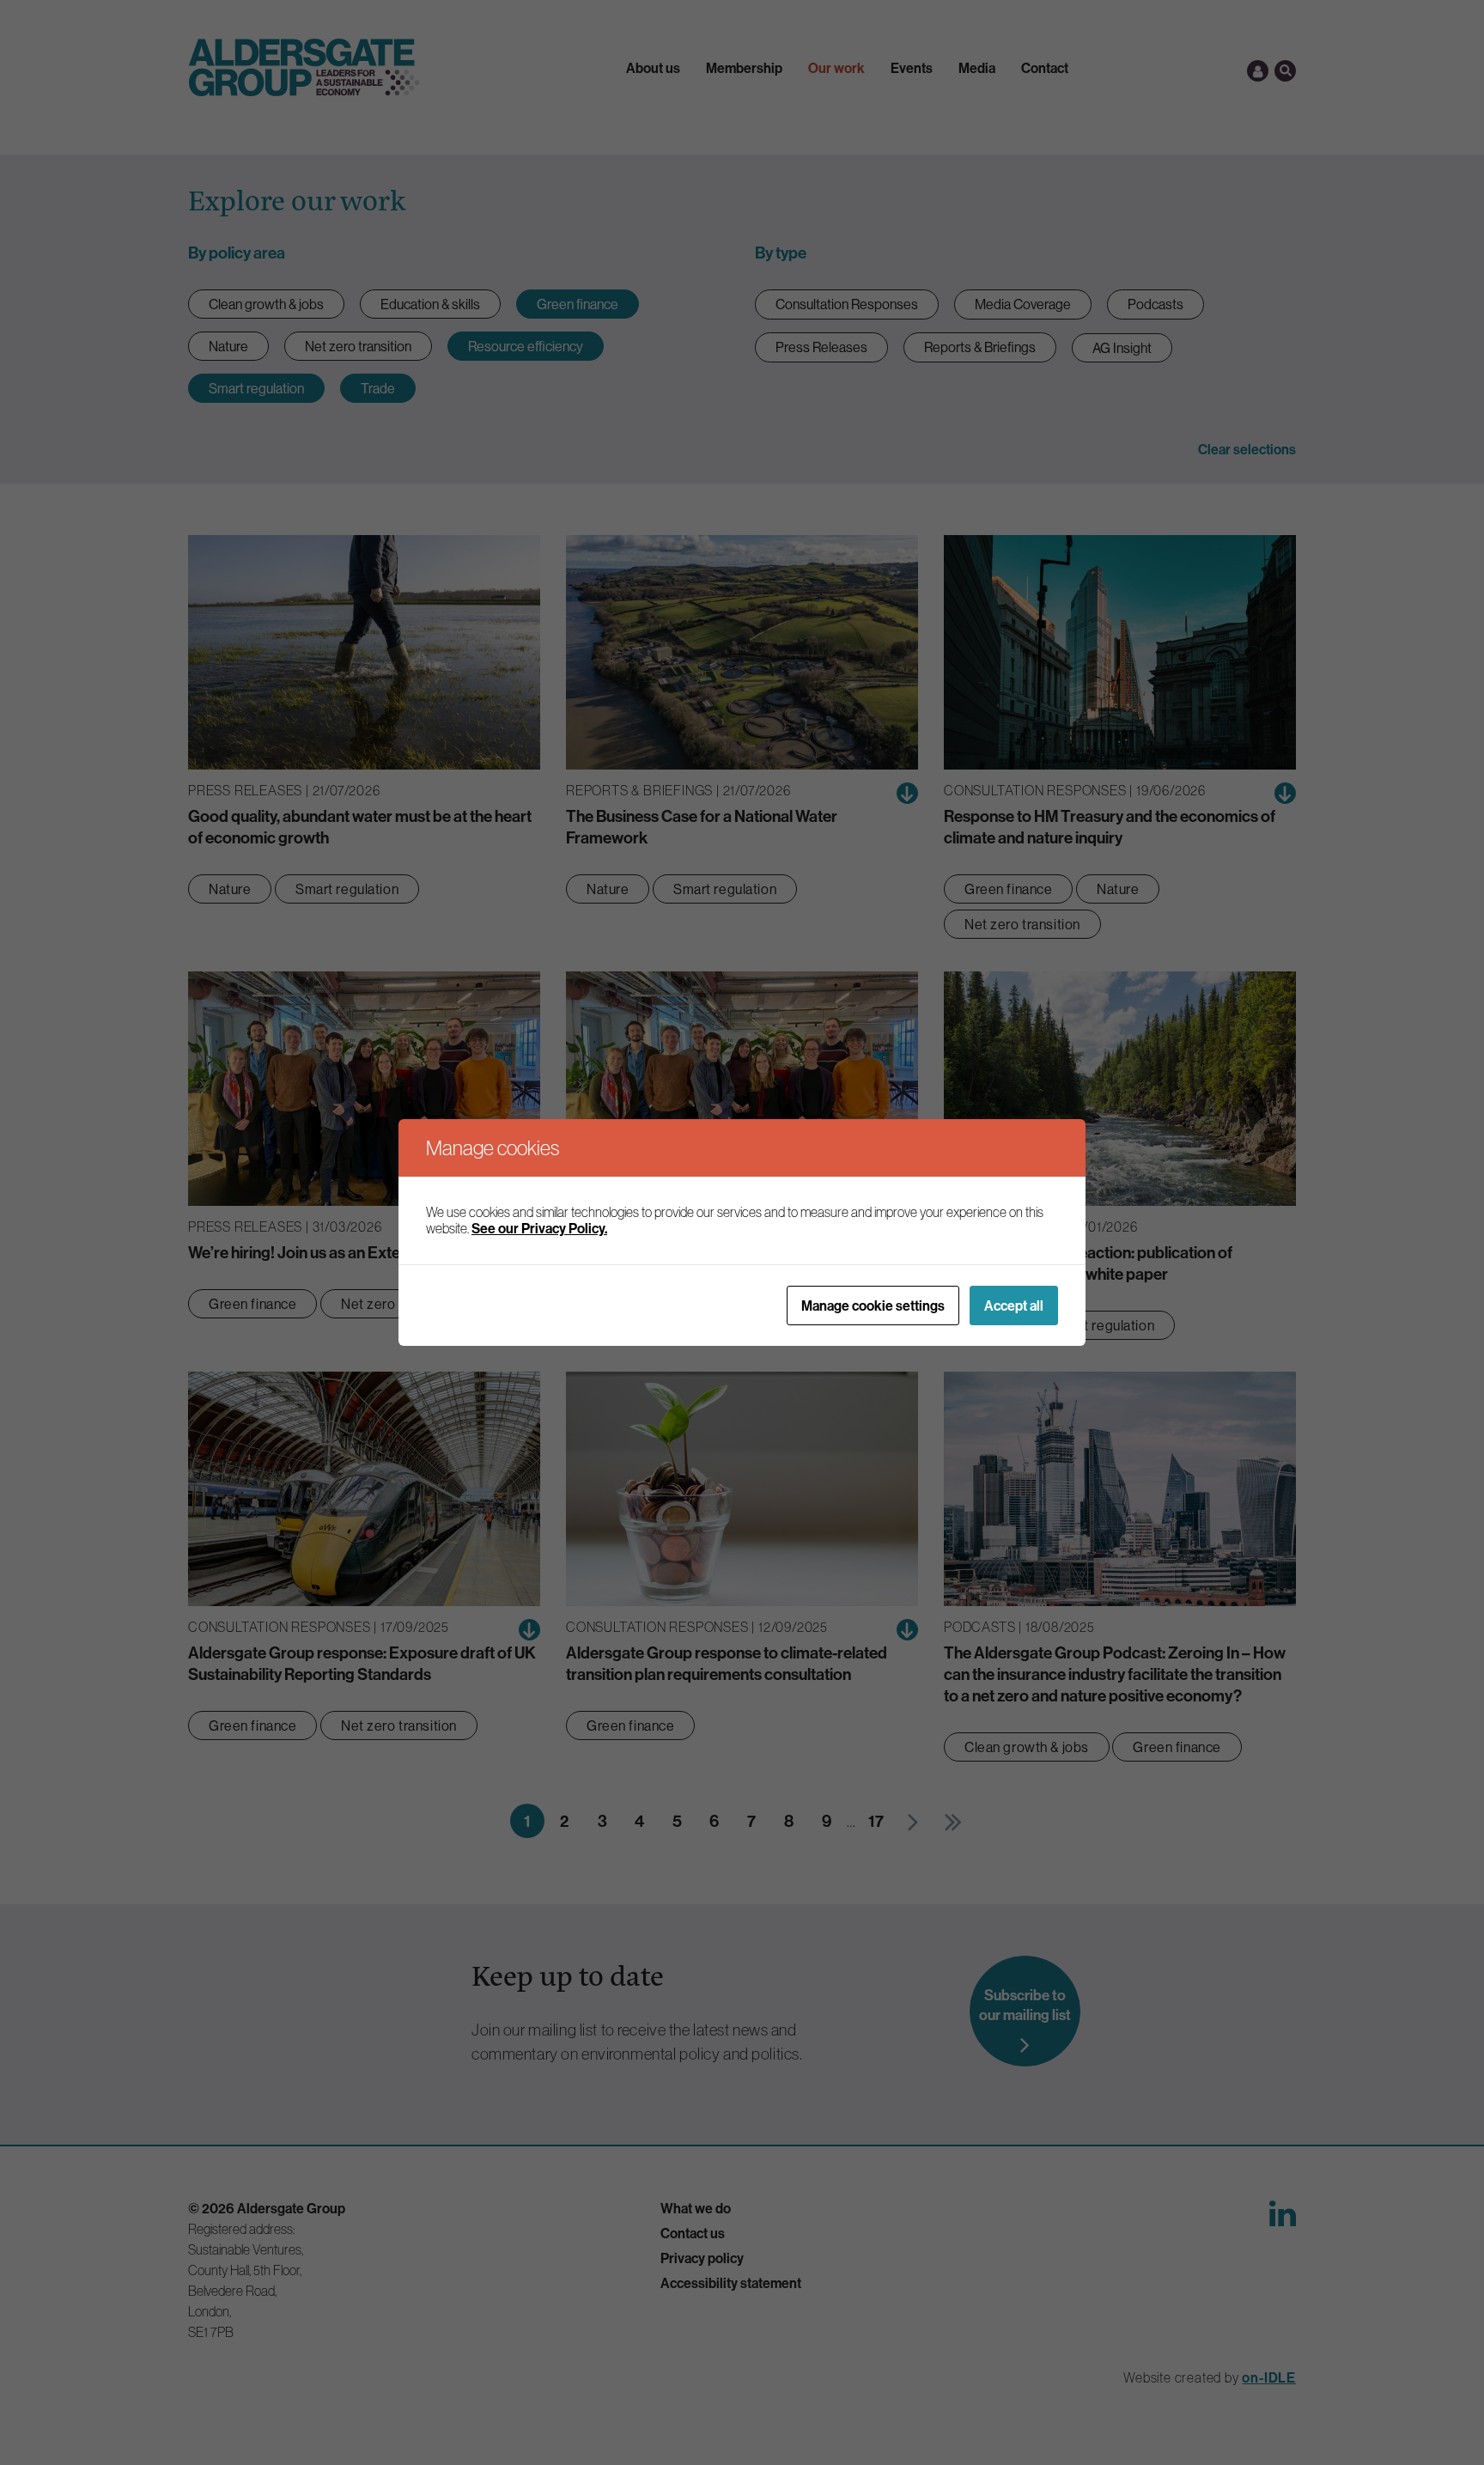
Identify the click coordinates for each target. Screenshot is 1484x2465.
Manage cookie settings (873, 1306)
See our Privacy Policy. (539, 1228)
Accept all (1014, 1306)
